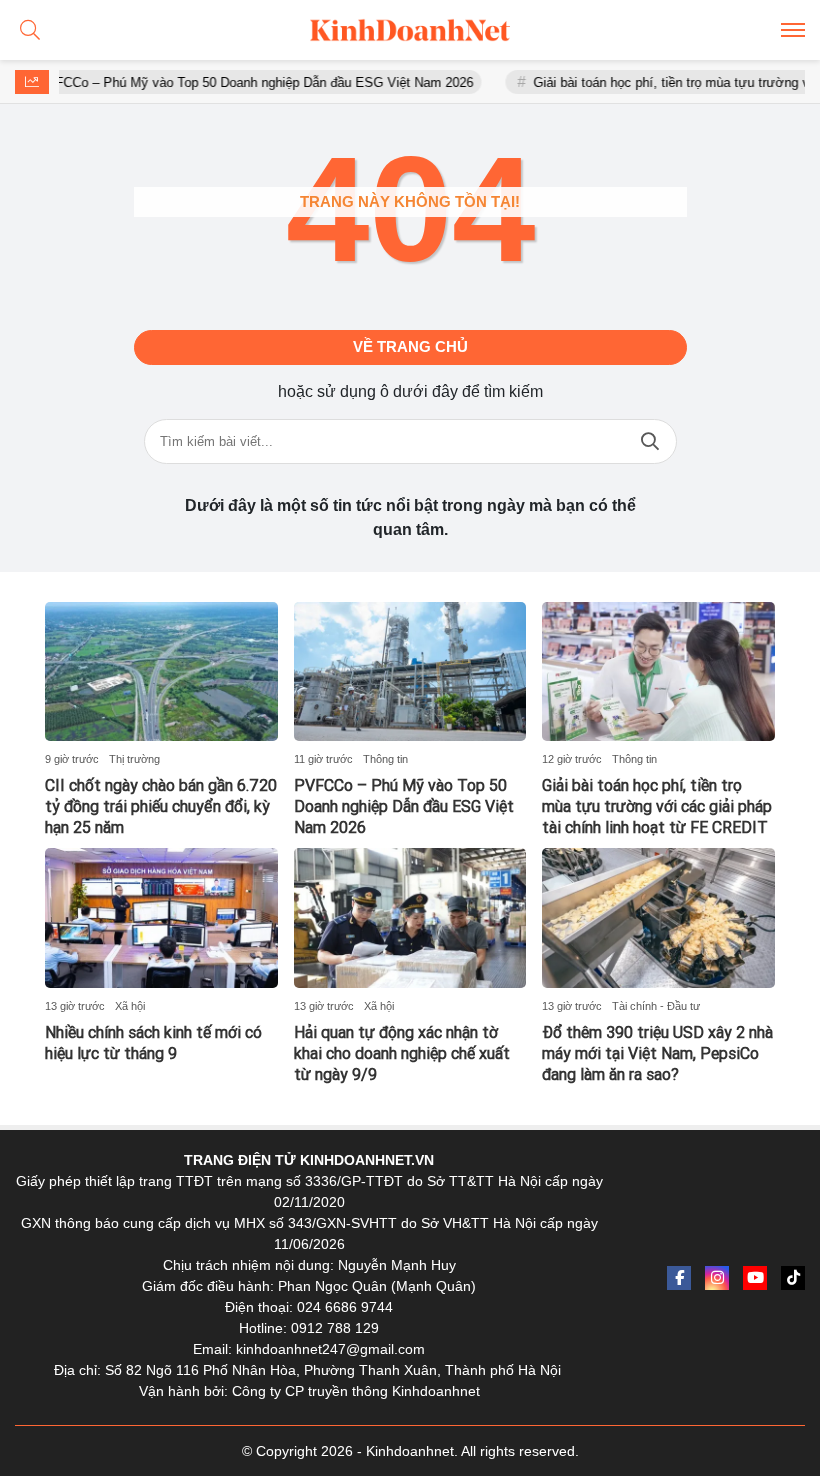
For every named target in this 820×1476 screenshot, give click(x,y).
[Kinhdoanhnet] (410, 30)
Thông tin (385, 759)
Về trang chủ (410, 346)
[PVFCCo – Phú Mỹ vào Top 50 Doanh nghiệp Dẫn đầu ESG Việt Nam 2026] (410, 672)
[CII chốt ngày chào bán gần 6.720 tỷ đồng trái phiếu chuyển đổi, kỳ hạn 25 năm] (161, 672)
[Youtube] (755, 1278)
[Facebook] (679, 1278)
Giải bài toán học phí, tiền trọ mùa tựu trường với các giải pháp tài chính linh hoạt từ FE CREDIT (657, 806)
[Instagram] (717, 1278)
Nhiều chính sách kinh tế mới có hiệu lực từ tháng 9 (153, 1043)
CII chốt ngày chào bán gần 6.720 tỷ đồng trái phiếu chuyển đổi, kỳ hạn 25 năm (161, 806)
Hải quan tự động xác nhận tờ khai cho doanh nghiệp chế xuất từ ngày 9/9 (402, 1053)
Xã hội (130, 1006)
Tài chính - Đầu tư (656, 1006)
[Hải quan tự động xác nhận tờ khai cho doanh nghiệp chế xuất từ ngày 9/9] (410, 918)
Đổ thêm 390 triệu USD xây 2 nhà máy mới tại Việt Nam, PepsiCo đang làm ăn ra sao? (657, 1053)
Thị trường (134, 759)
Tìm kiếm (650, 441)
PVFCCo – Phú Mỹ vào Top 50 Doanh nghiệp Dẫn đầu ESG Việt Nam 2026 (233, 82)
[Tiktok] (793, 1278)
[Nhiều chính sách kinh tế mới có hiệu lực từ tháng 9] (161, 918)
